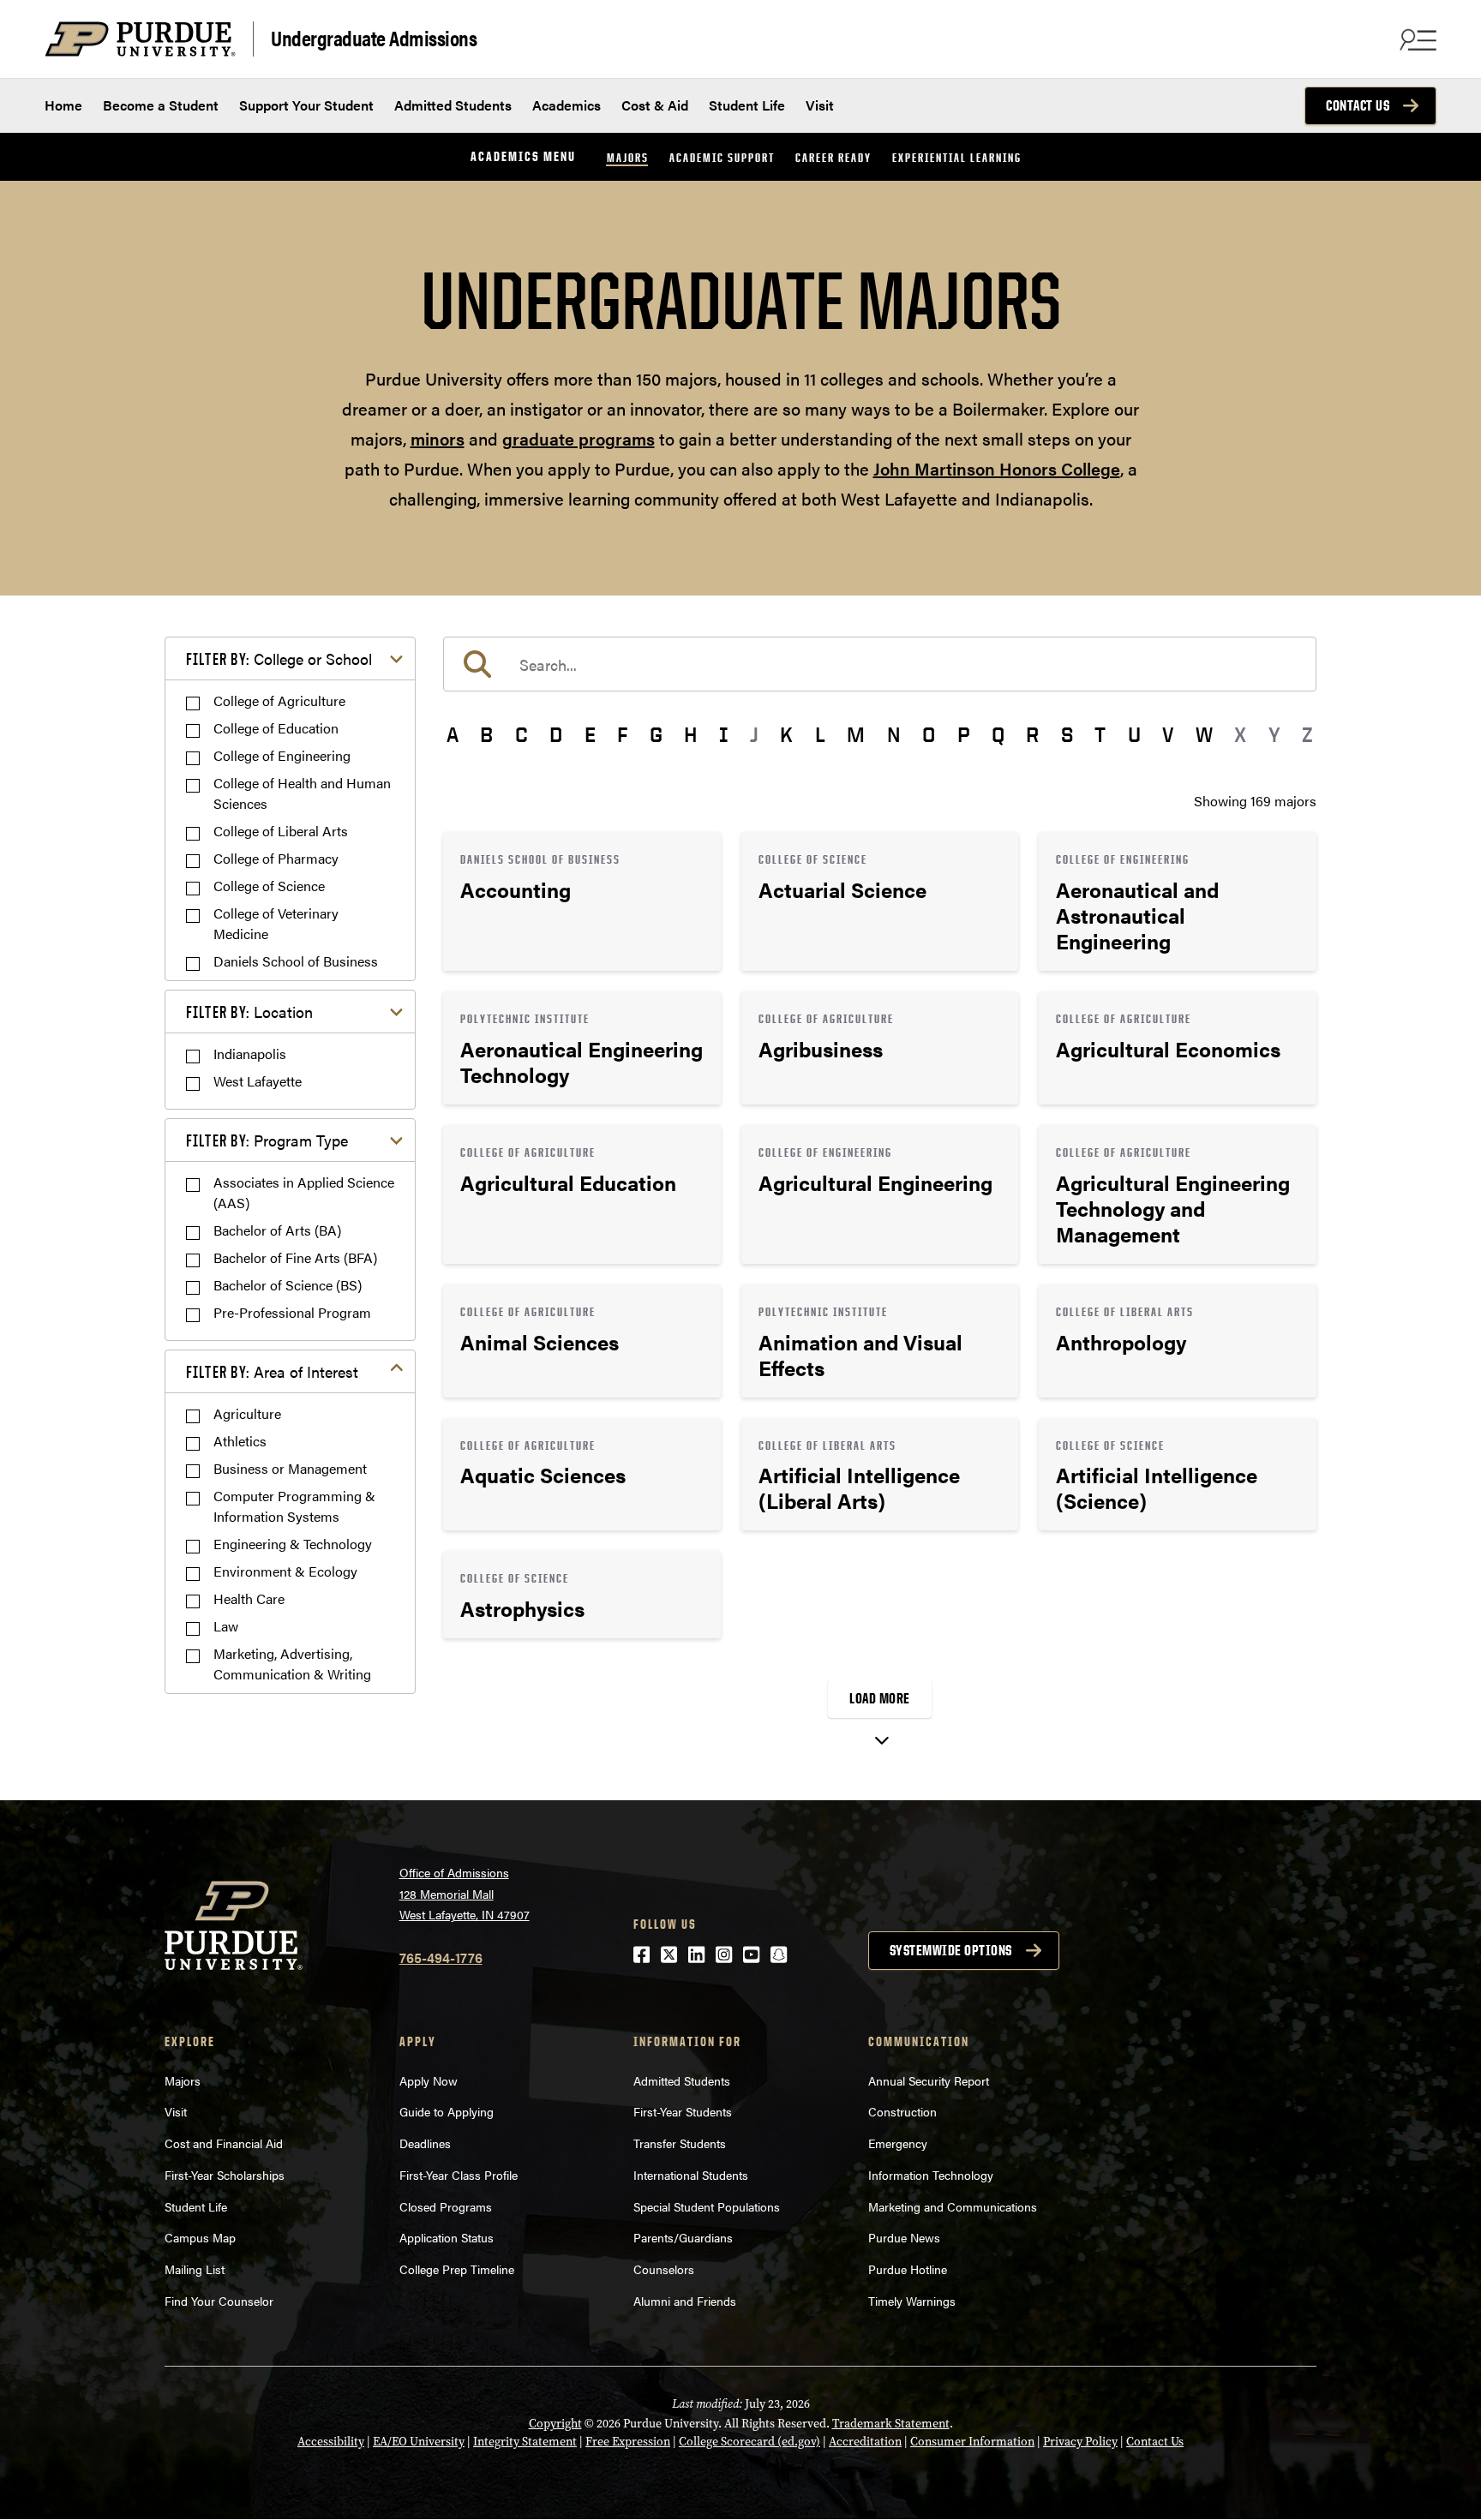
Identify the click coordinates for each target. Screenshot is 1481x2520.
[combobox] (880, 664)
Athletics (240, 1441)
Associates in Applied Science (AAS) (304, 1192)
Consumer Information (972, 2442)
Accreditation (865, 2442)
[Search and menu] (1416, 39)
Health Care (249, 1598)
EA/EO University (419, 2442)
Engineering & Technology (293, 1544)
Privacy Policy (1080, 2442)
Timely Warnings (912, 2301)
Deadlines (425, 2143)
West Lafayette (258, 1081)
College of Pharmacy (276, 858)
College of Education (276, 728)
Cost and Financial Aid (224, 2143)
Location (249, 1012)
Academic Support (722, 157)
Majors (628, 157)
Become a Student (161, 105)
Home (63, 105)
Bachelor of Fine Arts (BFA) (295, 1257)
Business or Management (290, 1468)
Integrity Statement (525, 2442)
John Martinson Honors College (997, 468)
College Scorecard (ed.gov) (749, 2442)
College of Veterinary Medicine (276, 923)
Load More (880, 1698)
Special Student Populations (707, 2206)
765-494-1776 (441, 1957)
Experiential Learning (957, 157)
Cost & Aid (655, 105)
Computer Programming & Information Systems (294, 1506)
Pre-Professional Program (292, 1312)
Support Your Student (306, 105)
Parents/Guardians (683, 2237)
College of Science (269, 886)
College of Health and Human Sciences (302, 793)
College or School (279, 658)
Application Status (447, 2237)
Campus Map (200, 2237)
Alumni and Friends (685, 2301)
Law (226, 1626)
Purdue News (904, 2237)
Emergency (898, 2143)
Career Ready (833, 157)
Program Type (267, 1140)
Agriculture (247, 1413)
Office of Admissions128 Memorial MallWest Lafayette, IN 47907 (465, 1893)
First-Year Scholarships (225, 2175)
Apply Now (429, 2080)
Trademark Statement (891, 2424)
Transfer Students (680, 2143)
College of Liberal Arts (281, 831)
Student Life (747, 105)
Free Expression (628, 2442)
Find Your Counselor (219, 2301)
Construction (902, 2111)
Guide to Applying (447, 2111)
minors (438, 438)
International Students (691, 2175)
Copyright (555, 2424)
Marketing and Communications (953, 2206)
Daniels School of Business (296, 961)
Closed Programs (446, 2206)
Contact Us (1358, 105)
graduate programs (579, 438)
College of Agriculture (279, 700)
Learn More (582, 901)
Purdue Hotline (908, 2269)
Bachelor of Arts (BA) (277, 1230)
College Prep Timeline (457, 2269)
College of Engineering (282, 755)
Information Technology (931, 2175)
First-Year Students (683, 2111)
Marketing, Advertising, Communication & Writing (292, 1664)
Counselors (664, 2269)
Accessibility (331, 2442)
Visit (820, 105)
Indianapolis (250, 1053)
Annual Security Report (929, 2080)
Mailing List (195, 2269)
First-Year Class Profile (459, 2175)
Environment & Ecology (285, 1571)
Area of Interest (272, 1371)
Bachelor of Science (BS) (288, 1285)
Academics (567, 105)
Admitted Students (453, 105)
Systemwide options (951, 1950)
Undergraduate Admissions (374, 37)
